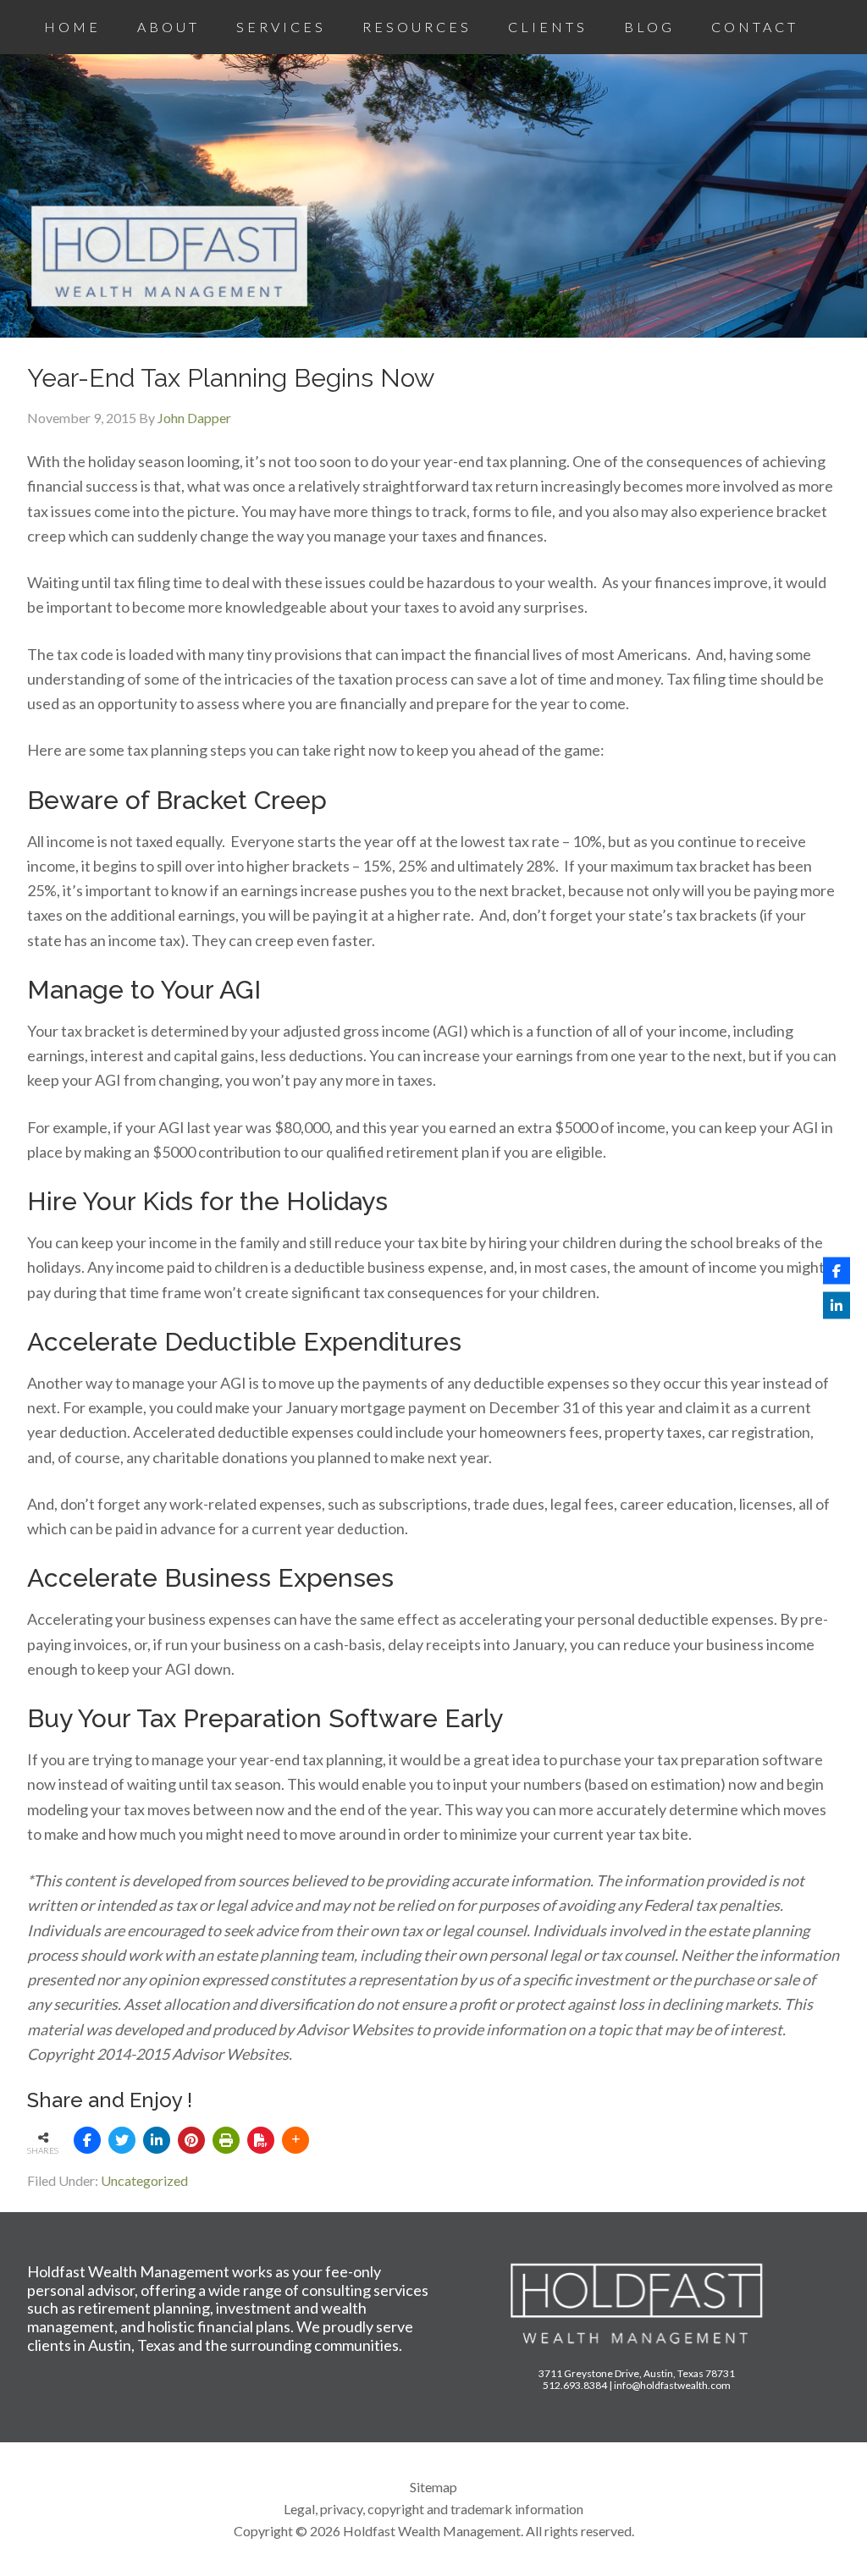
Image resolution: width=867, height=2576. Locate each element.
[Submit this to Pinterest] (191, 2140)
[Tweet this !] (122, 2140)
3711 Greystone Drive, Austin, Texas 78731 (637, 2373)
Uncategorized (144, 2180)
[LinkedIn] (837, 1306)
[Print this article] (226, 2140)
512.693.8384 (575, 2385)
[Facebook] (837, 1271)
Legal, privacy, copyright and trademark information (433, 2509)
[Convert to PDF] (261, 2140)
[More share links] (295, 2140)
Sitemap (433, 2487)
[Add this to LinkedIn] (157, 2140)
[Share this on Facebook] (87, 2140)
